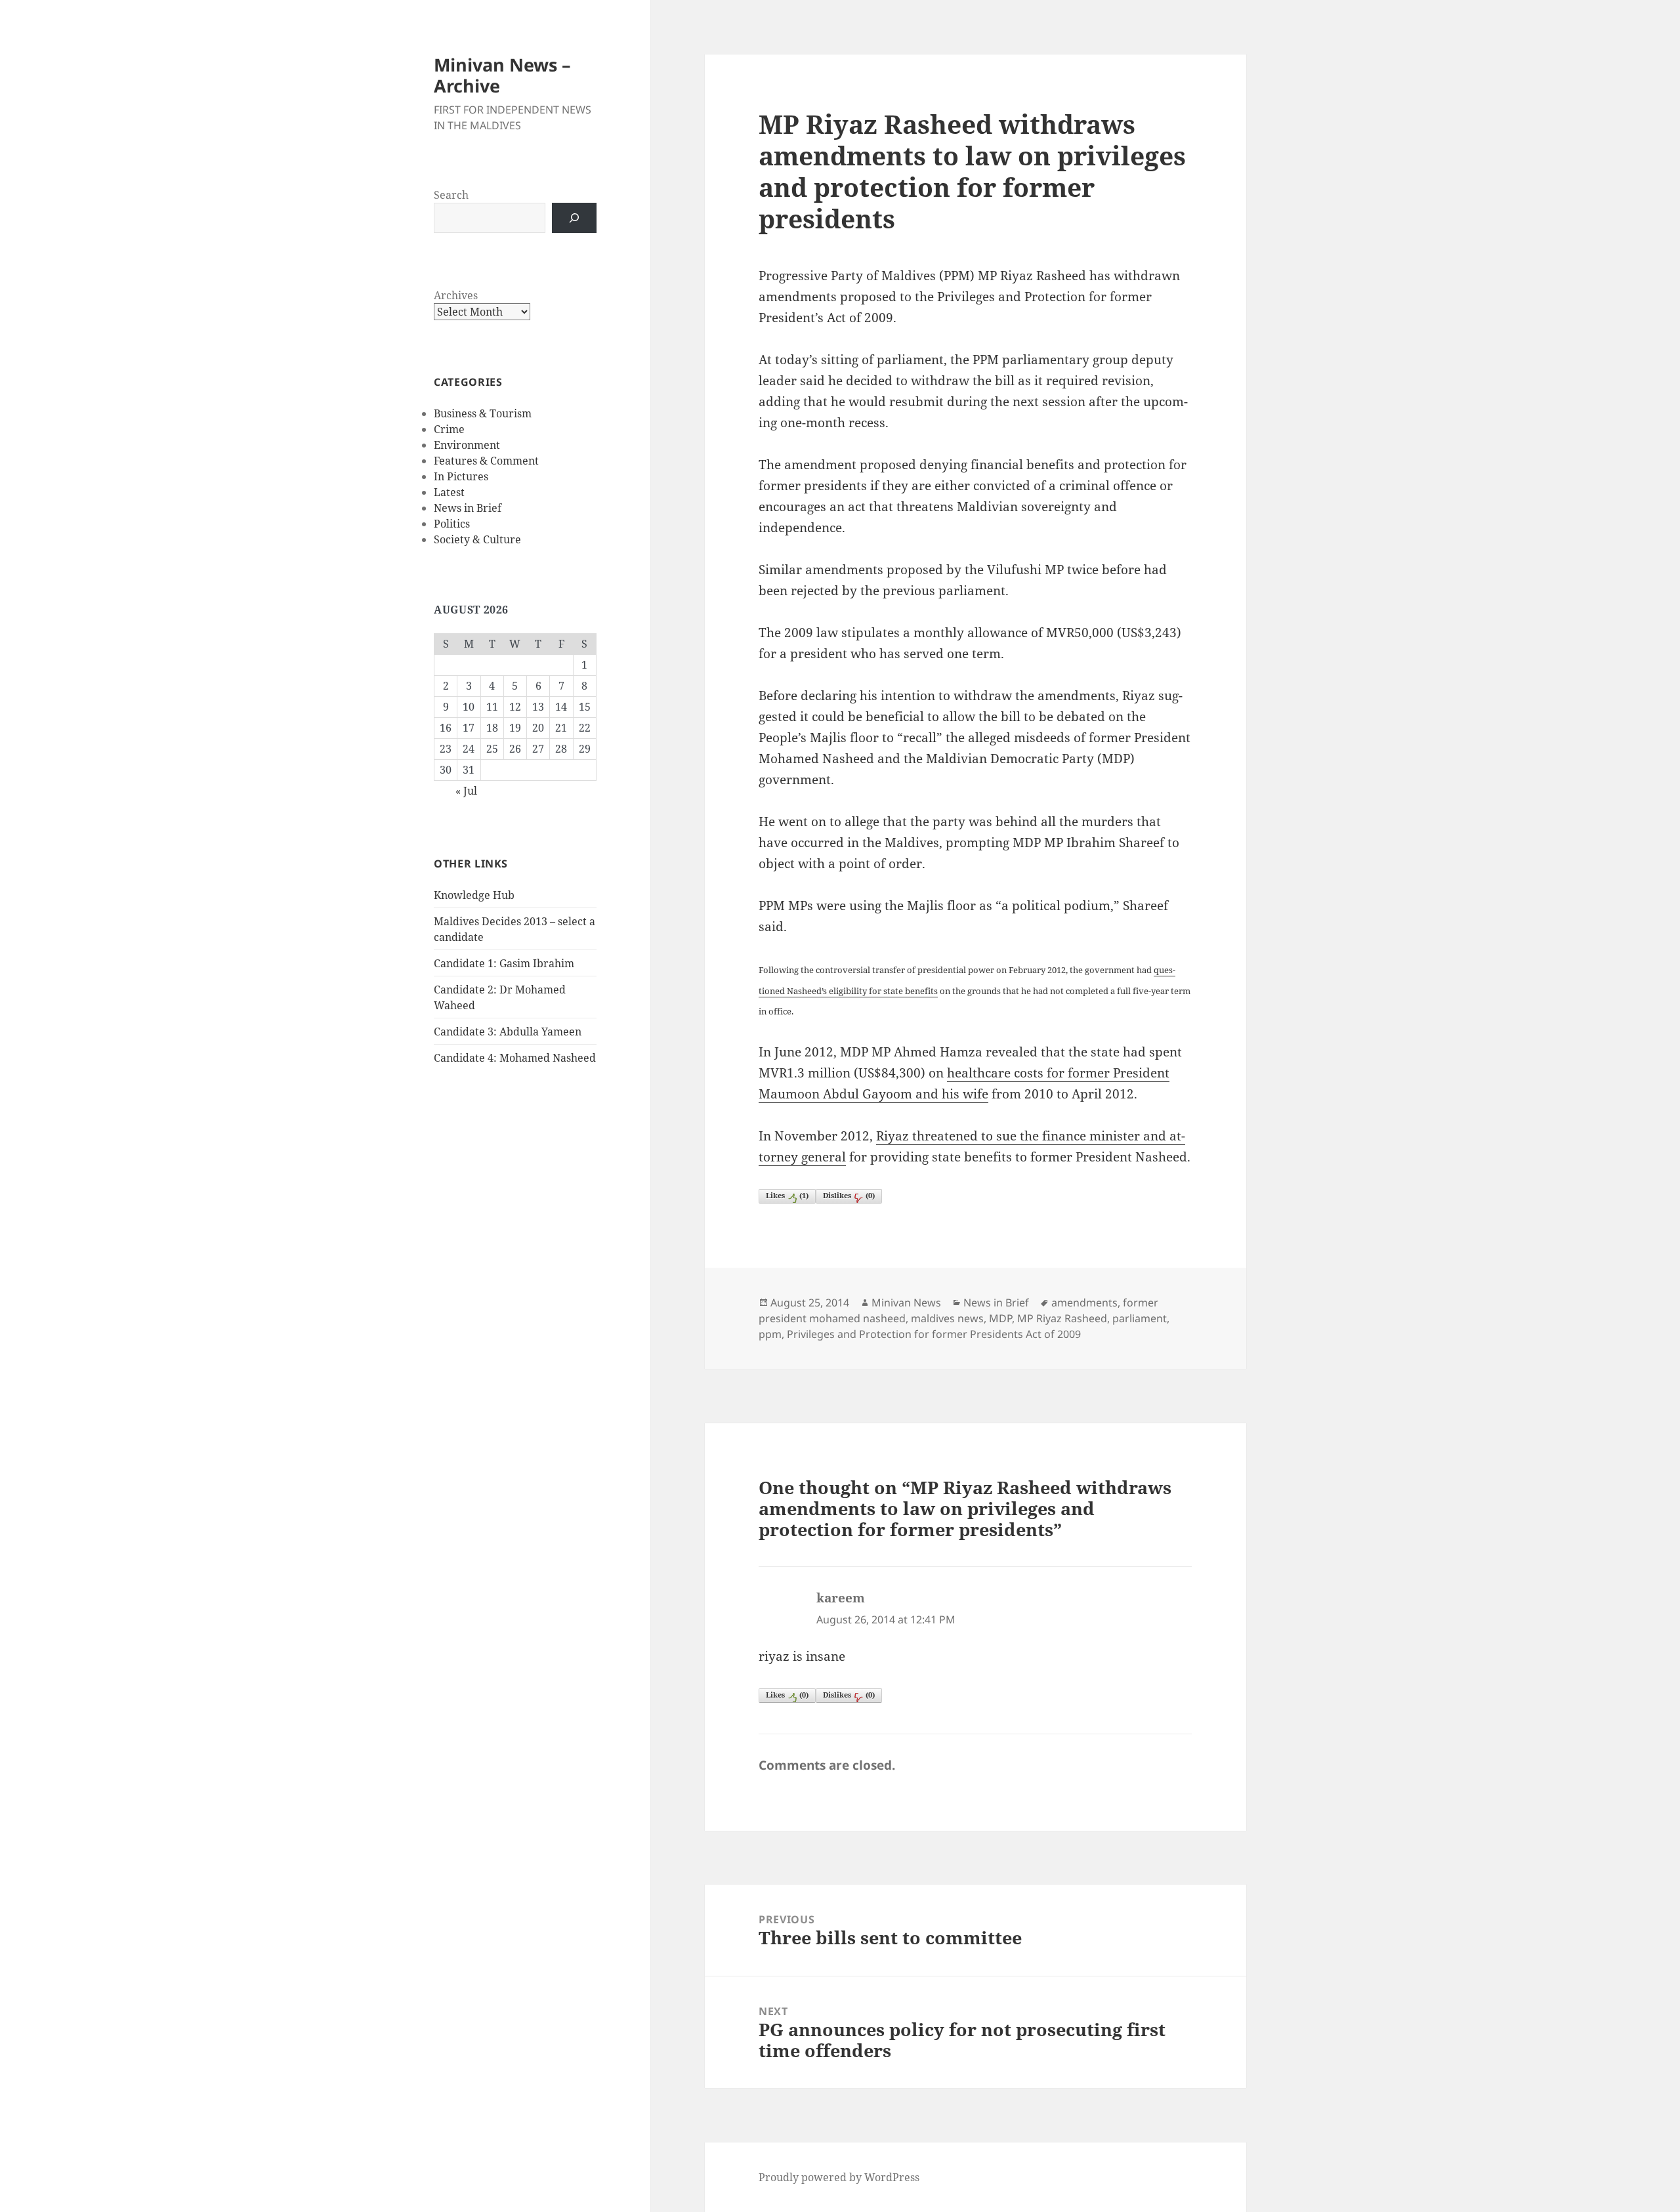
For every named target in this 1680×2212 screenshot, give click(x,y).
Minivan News (906, 1303)
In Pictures (461, 476)
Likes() (787, 1195)
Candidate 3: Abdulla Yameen (508, 1032)
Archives (456, 295)
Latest (449, 492)
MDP (1000, 1318)
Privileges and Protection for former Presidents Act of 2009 (934, 1334)
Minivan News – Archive (502, 75)
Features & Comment (486, 461)
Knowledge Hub (474, 895)
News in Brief (468, 508)
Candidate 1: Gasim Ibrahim (504, 963)
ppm (770, 1334)
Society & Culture (477, 539)
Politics (452, 524)
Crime (449, 429)
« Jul (466, 791)
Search (451, 195)
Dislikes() (849, 1195)
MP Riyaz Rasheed (1062, 1318)
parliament (1140, 1318)
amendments (1084, 1303)
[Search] (574, 218)
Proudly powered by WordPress (839, 2177)
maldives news (947, 1318)
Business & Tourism (483, 413)
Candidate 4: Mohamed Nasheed (515, 1058)
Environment (467, 445)
